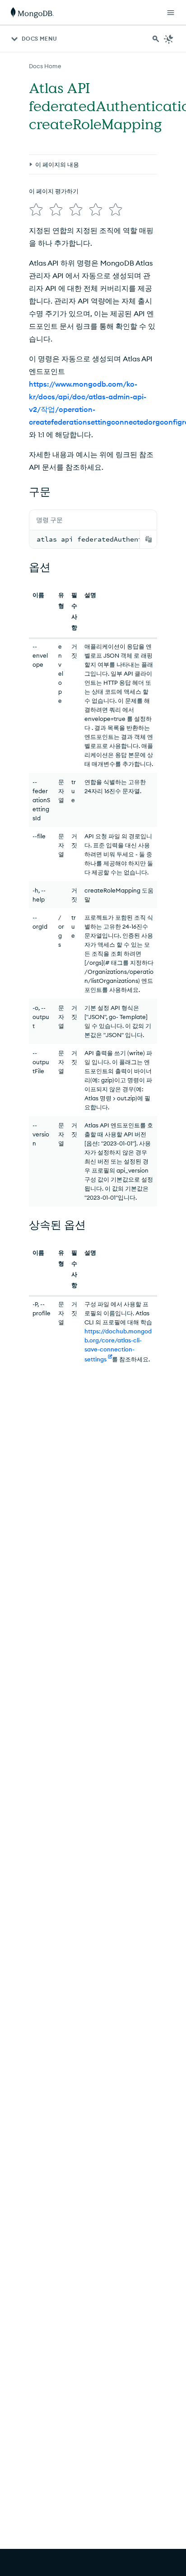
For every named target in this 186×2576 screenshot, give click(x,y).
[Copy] (149, 539)
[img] (36, 210)
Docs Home (45, 66)
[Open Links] (171, 13)
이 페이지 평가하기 (54, 191)
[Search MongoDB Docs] (156, 39)
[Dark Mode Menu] (169, 39)
